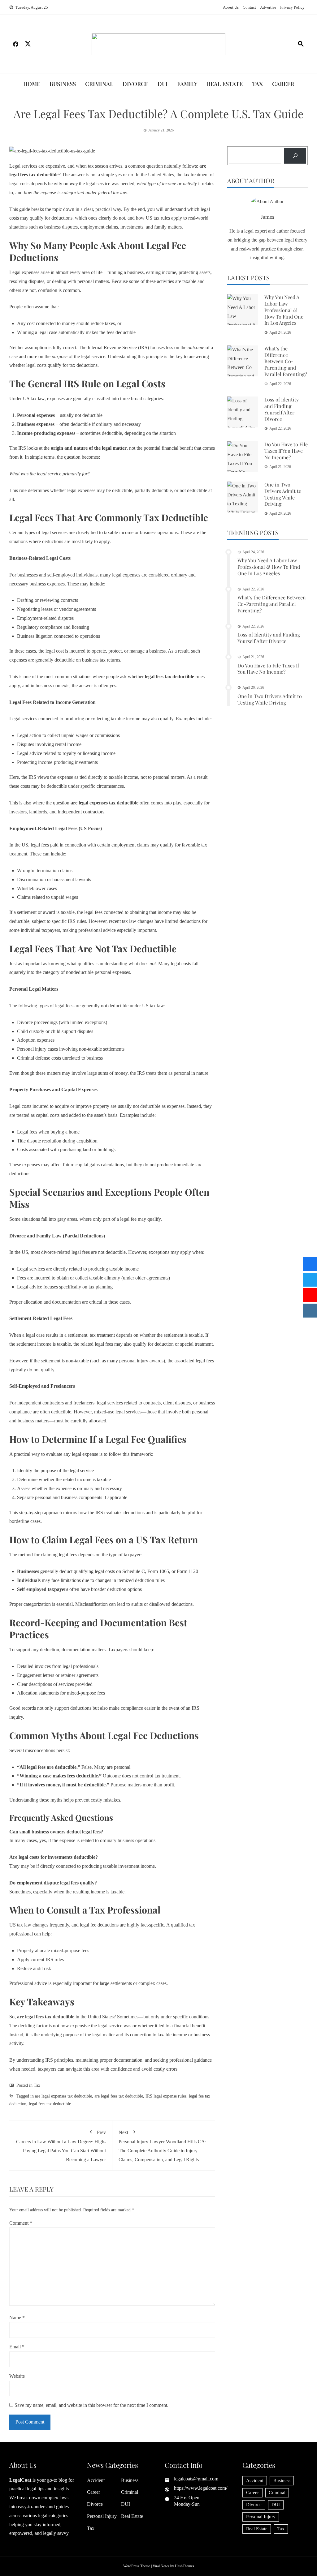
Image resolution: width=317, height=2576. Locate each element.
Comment (21, 2223)
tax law (38, 399)
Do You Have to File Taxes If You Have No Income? (286, 451)
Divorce (135, 84)
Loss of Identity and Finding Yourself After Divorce (282, 409)
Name (17, 2318)
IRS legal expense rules (166, 2096)
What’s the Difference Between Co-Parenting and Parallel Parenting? (286, 361)
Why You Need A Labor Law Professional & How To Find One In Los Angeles (284, 310)
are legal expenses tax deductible (63, 2096)
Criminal (99, 84)
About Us (231, 7)
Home (32, 84)
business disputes (61, 227)
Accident (96, 2480)
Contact (249, 7)
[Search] (295, 156)
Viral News (161, 2566)
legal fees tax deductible (50, 2104)
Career (283, 84)
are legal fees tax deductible (119, 2096)
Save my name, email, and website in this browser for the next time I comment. (91, 2405)
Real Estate (225, 84)
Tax (257, 84)
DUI (163, 84)
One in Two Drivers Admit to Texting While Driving (283, 494)
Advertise (268, 7)
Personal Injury (102, 2516)
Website (17, 2376)
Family (187, 84)
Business (63, 84)
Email (17, 2347)
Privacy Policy (292, 7)
